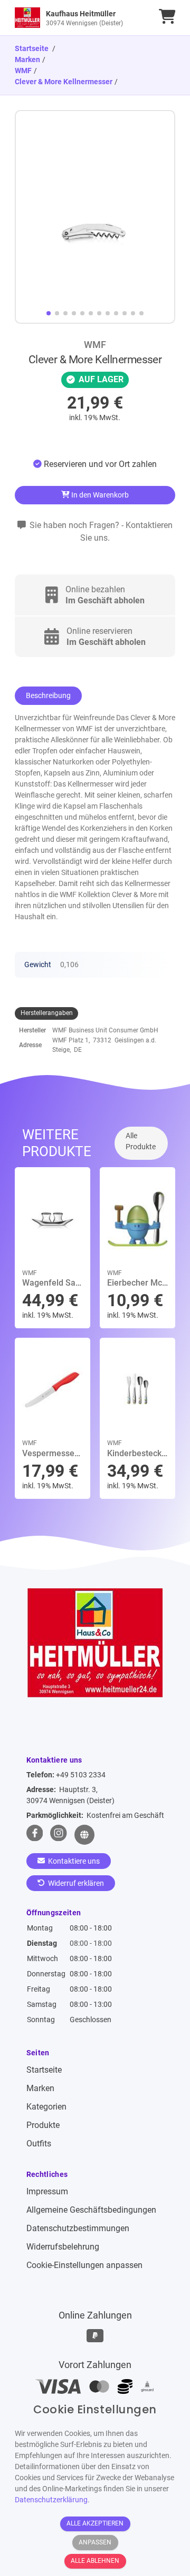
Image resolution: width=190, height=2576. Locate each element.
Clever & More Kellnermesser (64, 82)
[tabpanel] (95, 465)
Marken (27, 59)
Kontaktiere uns (73, 1861)
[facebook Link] (35, 1835)
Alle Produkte (141, 1141)
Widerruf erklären (75, 1883)
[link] (75, 18)
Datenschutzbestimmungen (78, 2228)
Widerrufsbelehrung (63, 2247)
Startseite (44, 2070)
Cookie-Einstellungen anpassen (84, 2265)
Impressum (47, 2191)
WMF (23, 71)
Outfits (39, 2144)
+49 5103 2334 (81, 1775)
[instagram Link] (59, 1835)
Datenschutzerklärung (51, 2500)
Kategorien (46, 2107)
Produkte (43, 2125)
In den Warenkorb (99, 495)
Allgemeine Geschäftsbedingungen (91, 2210)
